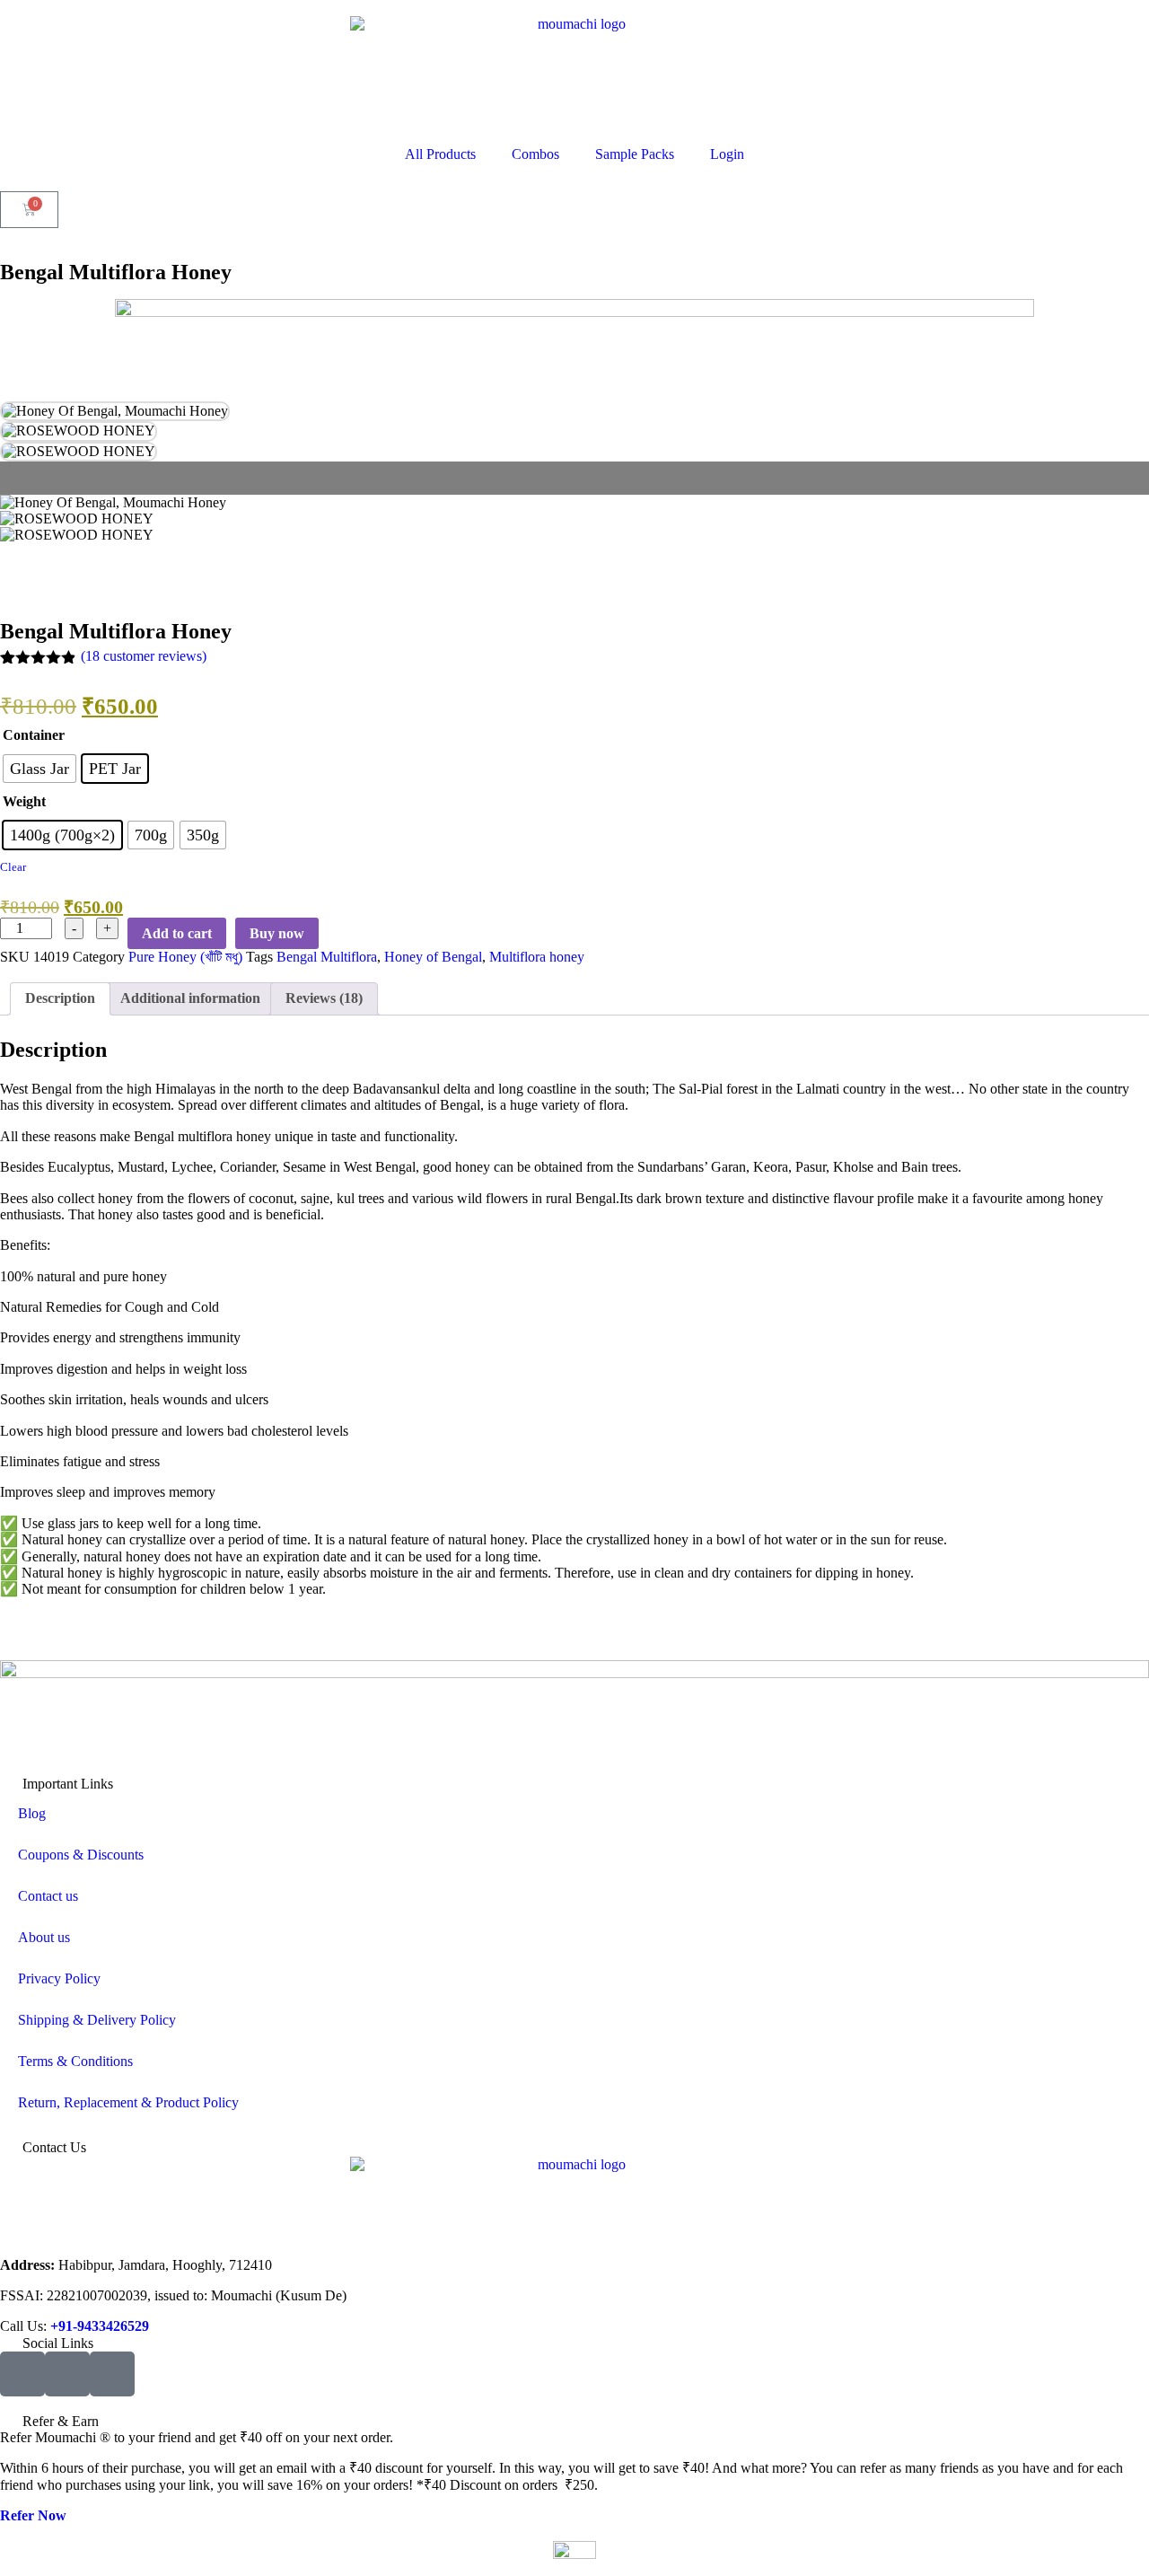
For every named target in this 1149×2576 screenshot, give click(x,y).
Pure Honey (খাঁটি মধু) (185, 957)
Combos (535, 154)
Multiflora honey (537, 957)
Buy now (277, 933)
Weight (24, 801)
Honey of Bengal (433, 957)
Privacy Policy (59, 1978)
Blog (32, 1813)
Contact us (48, 1896)
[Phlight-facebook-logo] (22, 2374)
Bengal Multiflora (327, 957)
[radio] (39, 769)
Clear (13, 867)
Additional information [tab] (190, 998)
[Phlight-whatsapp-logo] (112, 2374)
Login (727, 154)
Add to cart (177, 933)
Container (34, 735)
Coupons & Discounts (81, 1855)
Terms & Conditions (75, 2061)
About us (44, 1937)
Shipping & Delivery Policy (97, 2020)
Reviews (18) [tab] (324, 998)
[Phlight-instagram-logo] (67, 2374)
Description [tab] (60, 998)
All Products (440, 154)
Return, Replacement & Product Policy (128, 2102)
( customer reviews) (144, 656)
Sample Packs (635, 154)
